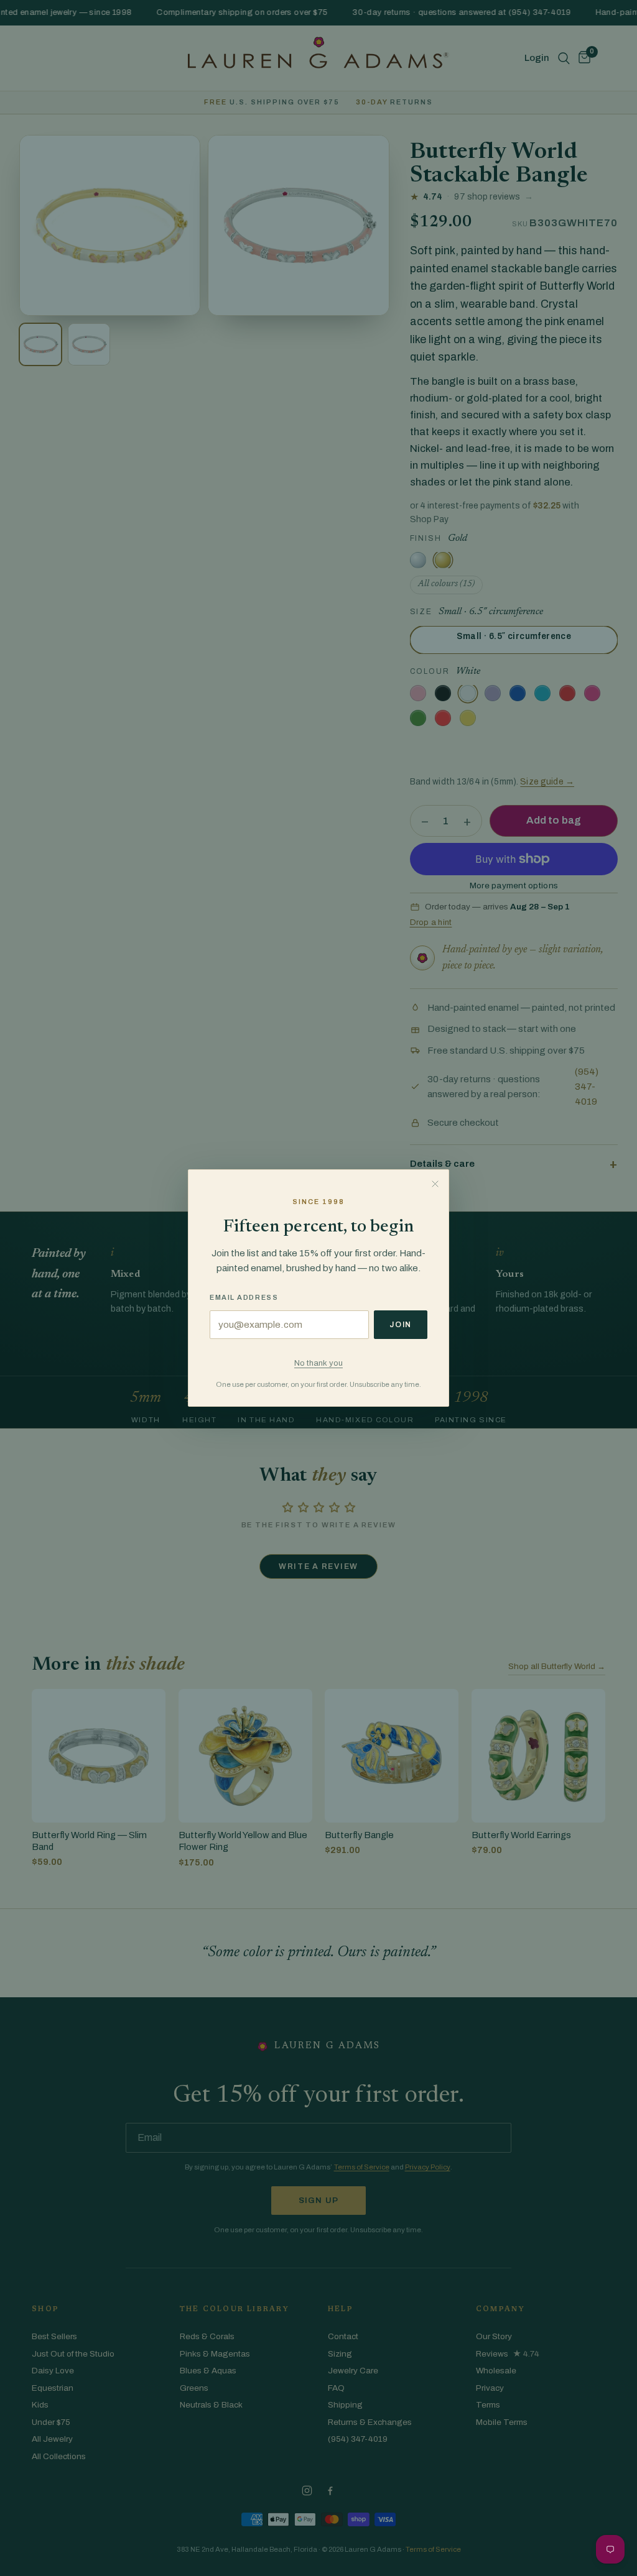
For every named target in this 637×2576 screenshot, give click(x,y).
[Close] (435, 1184)
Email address (244, 1297)
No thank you (318, 1363)
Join (401, 1325)
